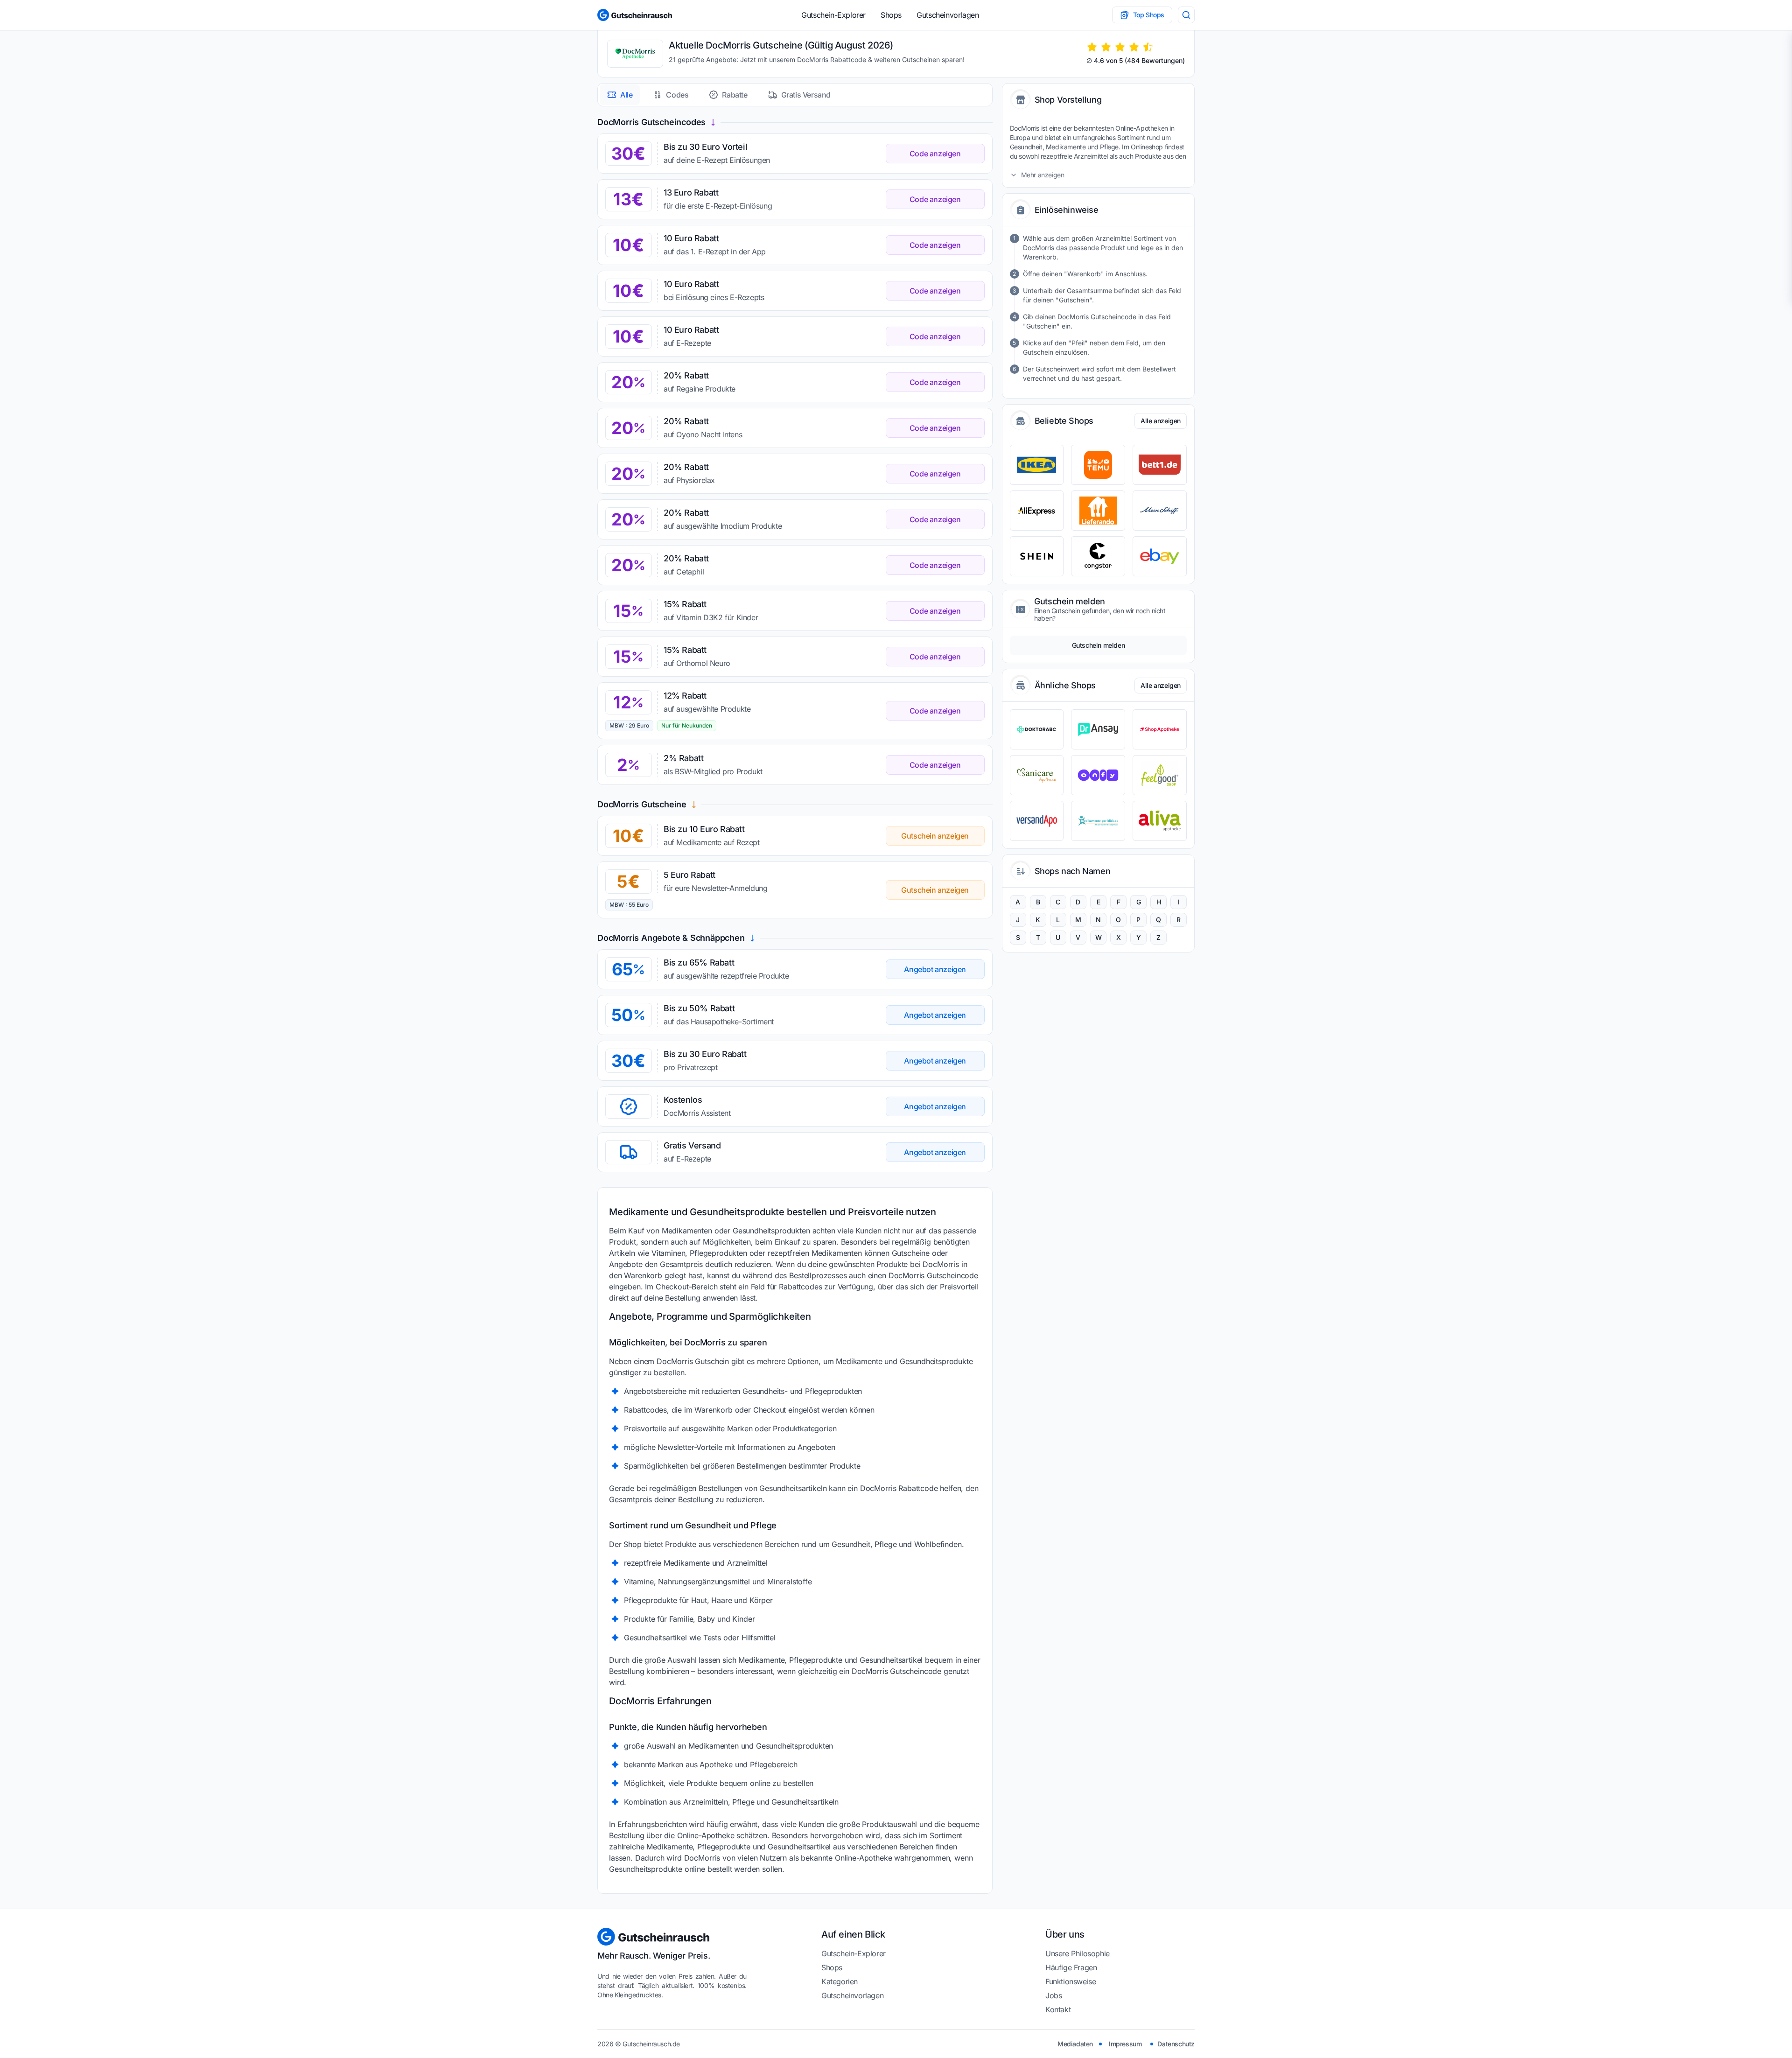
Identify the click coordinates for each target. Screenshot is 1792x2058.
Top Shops (1149, 15)
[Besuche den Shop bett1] (1160, 465)
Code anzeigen (935, 154)
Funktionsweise (1071, 1981)
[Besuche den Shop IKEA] (1037, 465)
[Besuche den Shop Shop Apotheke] (1160, 729)
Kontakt (1058, 2009)
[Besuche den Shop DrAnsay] (1098, 729)
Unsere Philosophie (1078, 1953)
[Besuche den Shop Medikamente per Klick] (1098, 821)
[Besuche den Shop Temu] (1098, 465)
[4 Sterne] (1134, 47)
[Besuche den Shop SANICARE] (1037, 775)
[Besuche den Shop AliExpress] (1037, 511)
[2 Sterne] (1106, 47)
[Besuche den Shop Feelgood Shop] (1160, 775)
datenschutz (1176, 2044)
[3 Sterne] (1120, 47)
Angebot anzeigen (935, 969)
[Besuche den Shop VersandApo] (1037, 821)
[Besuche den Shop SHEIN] (1037, 556)
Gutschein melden (1099, 645)
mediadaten (1075, 2044)
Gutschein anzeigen (935, 836)
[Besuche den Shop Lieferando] (1098, 511)
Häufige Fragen (1071, 1967)
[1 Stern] (1092, 47)
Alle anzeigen (1161, 421)
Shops (891, 15)
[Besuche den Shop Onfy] (1098, 775)
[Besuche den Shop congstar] (1098, 556)
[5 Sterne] (1148, 47)
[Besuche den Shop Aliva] (1160, 821)
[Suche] (1186, 15)
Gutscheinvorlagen (948, 15)
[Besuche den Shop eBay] (1160, 556)
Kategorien (840, 1981)
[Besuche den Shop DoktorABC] (1037, 729)
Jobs (1053, 1995)
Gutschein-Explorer (833, 15)
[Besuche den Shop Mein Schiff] (1160, 511)
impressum (1125, 2044)
